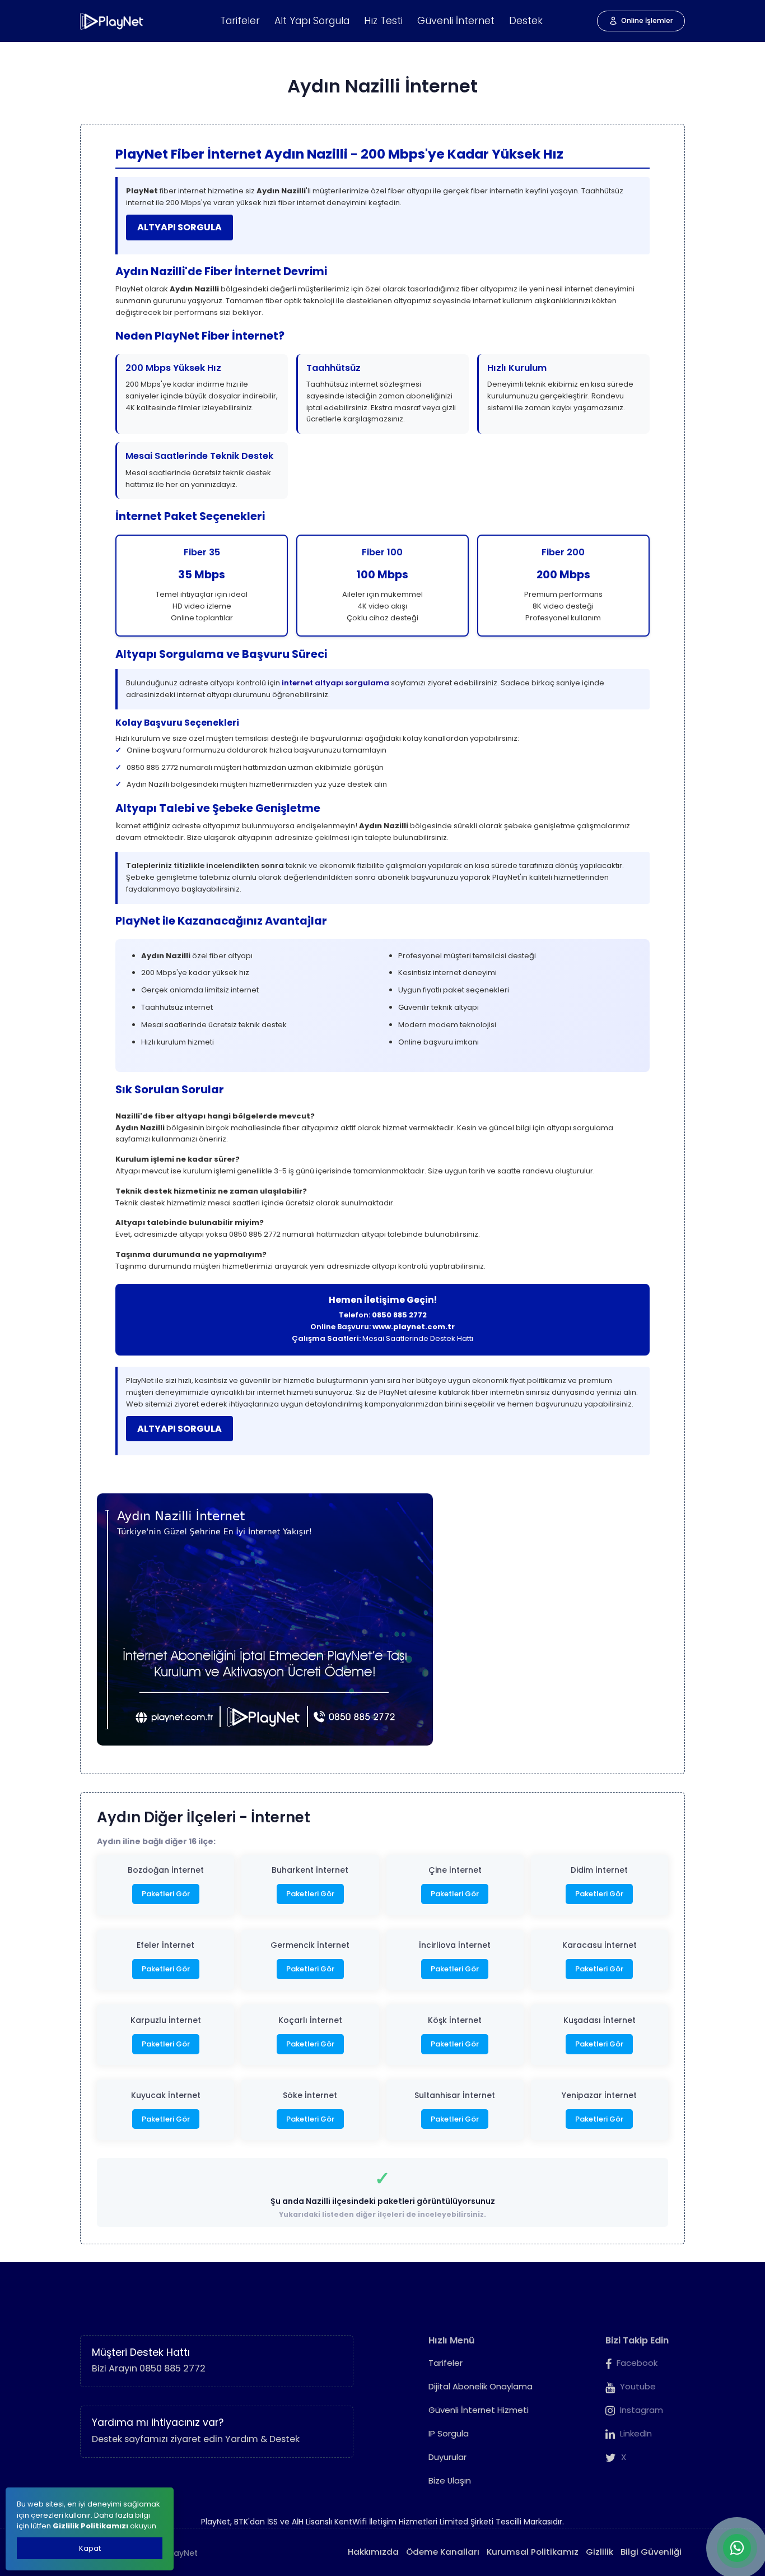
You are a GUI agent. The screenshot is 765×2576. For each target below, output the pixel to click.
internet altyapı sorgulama (335, 683)
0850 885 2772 (399, 1315)
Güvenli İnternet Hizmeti (479, 2410)
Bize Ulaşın (450, 2480)
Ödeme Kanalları (443, 2552)
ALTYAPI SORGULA (179, 227)
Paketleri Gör (166, 1894)
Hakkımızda (373, 2552)
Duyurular (447, 2457)
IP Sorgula (449, 2433)
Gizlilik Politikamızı (90, 2526)
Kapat (90, 2548)
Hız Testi (383, 21)
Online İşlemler (647, 20)
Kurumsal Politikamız (533, 2552)
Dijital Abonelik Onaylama (481, 2386)
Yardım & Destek (262, 2439)
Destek (526, 21)
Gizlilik (600, 2552)
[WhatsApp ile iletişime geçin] (737, 2548)
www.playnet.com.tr (414, 1327)
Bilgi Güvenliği (651, 2552)
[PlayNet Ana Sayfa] (112, 21)
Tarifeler (240, 21)
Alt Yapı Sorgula (312, 21)
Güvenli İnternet (456, 21)
